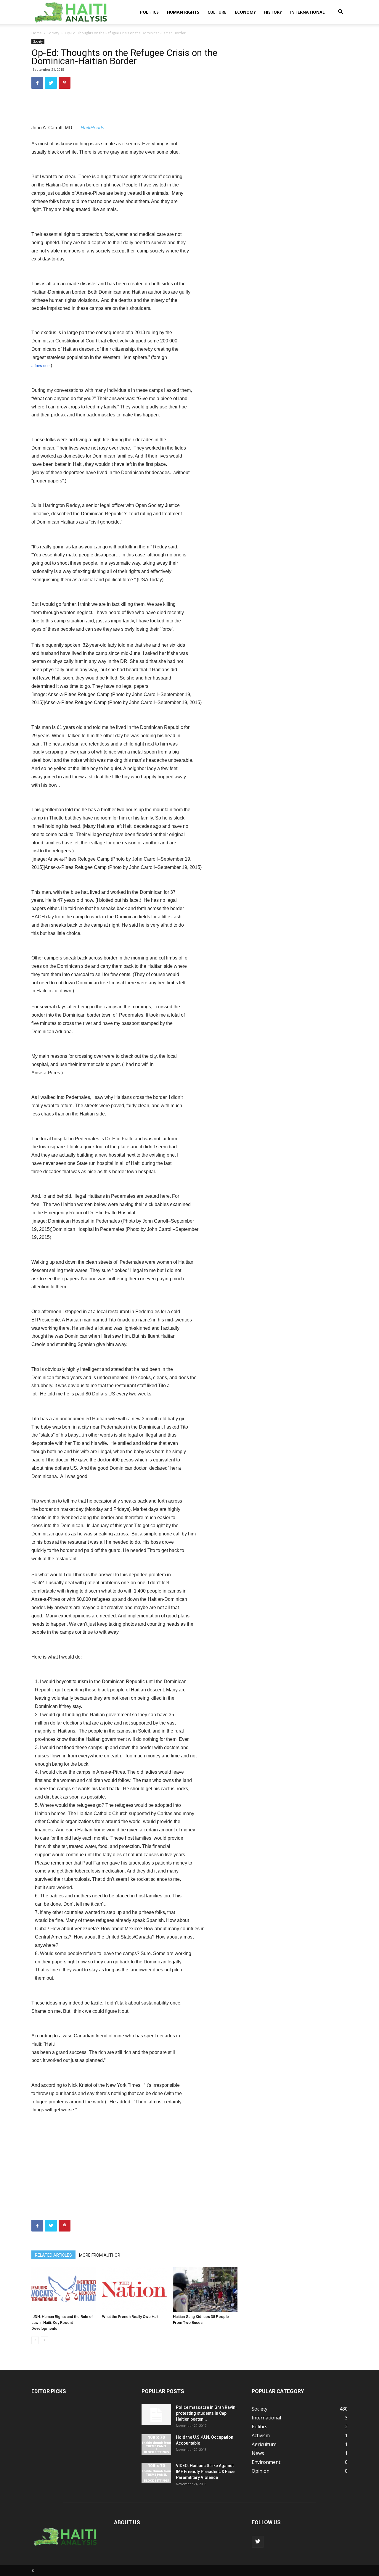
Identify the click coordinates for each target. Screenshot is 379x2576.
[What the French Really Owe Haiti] (134, 2290)
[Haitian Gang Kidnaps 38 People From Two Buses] (205, 2290)
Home (37, 33)
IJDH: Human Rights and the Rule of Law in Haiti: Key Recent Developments (62, 2323)
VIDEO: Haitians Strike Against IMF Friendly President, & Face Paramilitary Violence (205, 2472)
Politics (149, 12)
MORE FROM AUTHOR (100, 2255)
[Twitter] (258, 2542)
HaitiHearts (92, 128)
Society (53, 33)
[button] (341, 12)
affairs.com (41, 366)
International (307, 12)
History (273, 12)
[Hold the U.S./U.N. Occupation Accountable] (156, 2445)
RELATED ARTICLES (53, 2255)
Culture (217, 12)
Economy (245, 12)
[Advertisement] (134, 109)
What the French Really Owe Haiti (131, 2317)
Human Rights (183, 12)
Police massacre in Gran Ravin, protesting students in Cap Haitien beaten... (206, 2413)
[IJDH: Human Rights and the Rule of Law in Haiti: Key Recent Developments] (64, 2290)
